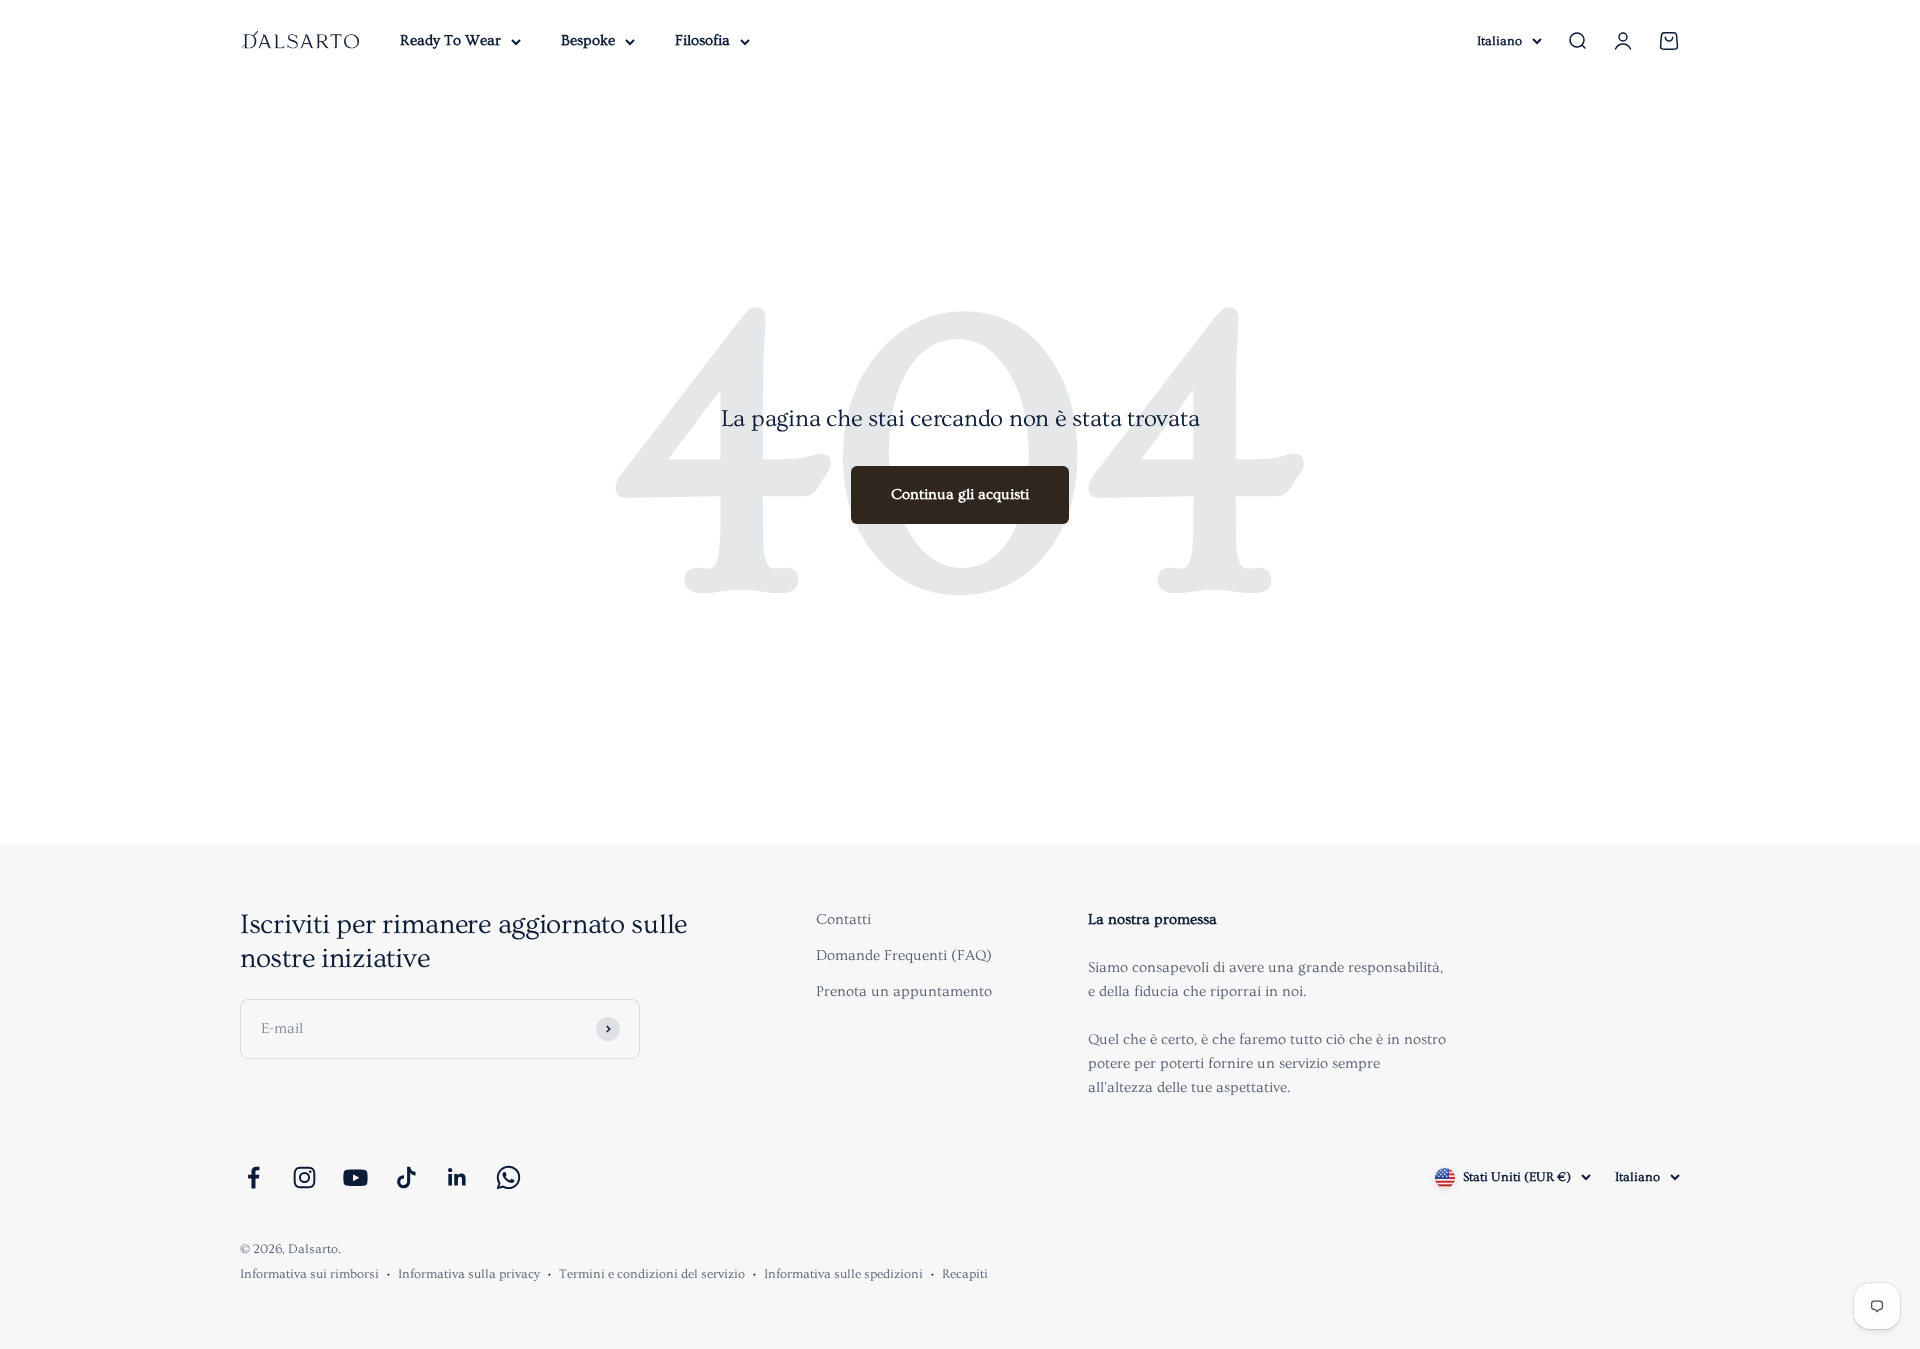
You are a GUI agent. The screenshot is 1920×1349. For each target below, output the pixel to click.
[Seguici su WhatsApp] (508, 1177)
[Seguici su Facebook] (253, 1177)
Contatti (843, 919)
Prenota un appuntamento (904, 991)
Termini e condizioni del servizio (652, 1274)
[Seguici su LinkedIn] (457, 1177)
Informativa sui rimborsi (309, 1274)
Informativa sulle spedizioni (843, 1274)
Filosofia (702, 40)
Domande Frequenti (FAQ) (904, 955)
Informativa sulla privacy (469, 1274)
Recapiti (965, 1274)
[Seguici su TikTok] (406, 1177)
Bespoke (588, 40)
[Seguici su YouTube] (355, 1177)
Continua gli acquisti (960, 494)
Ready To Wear (450, 40)
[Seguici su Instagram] (304, 1177)
